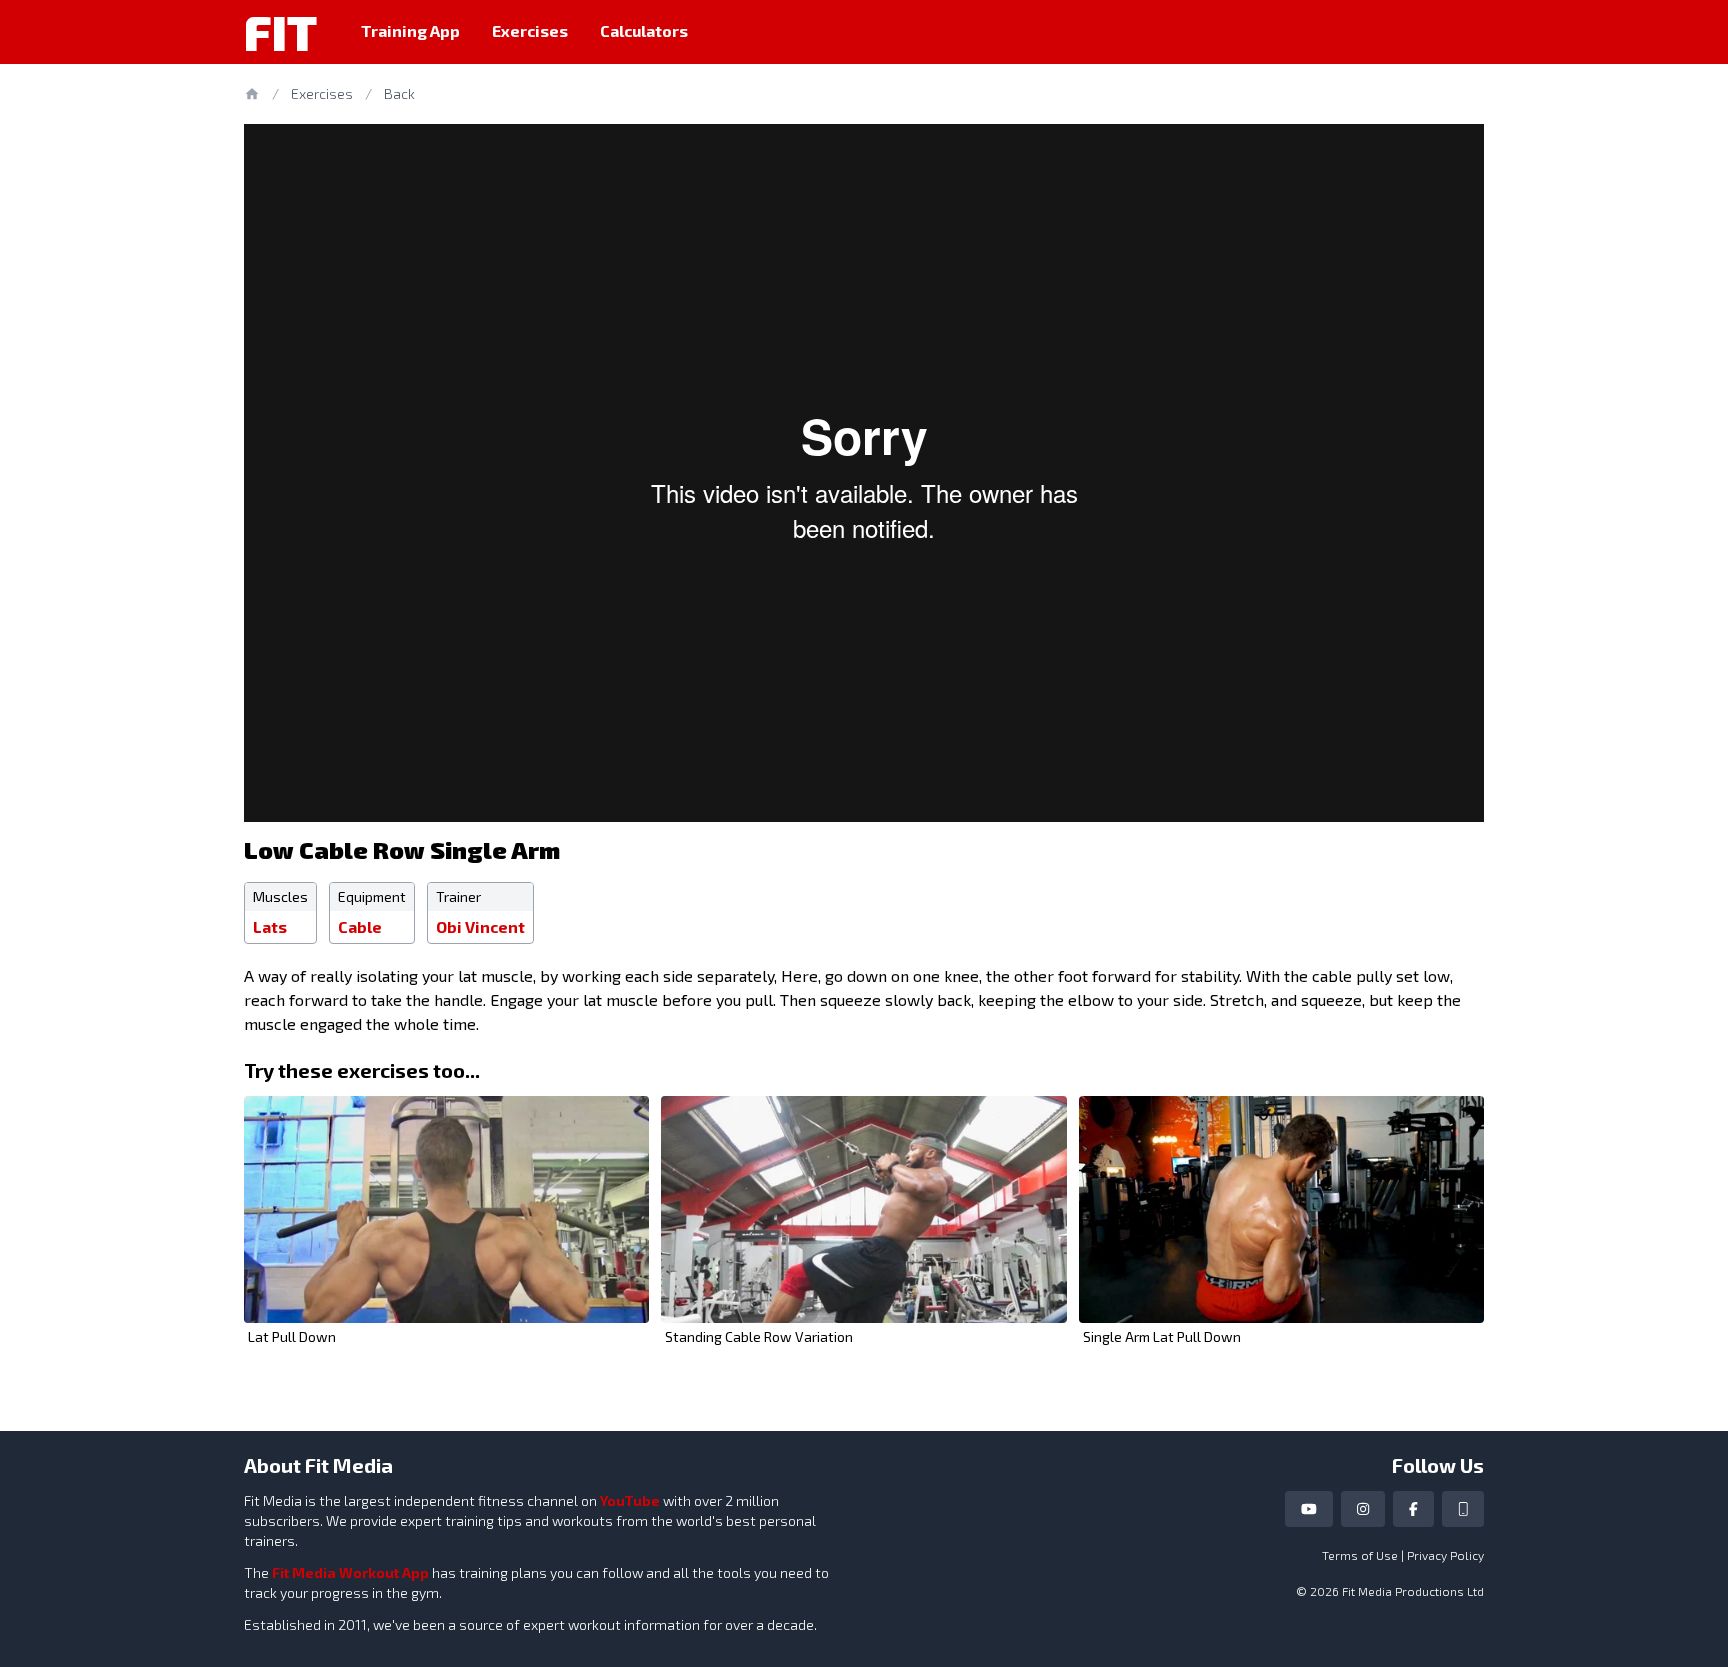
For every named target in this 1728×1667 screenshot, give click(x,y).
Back (399, 93)
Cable (360, 926)
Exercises (530, 30)
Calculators (644, 30)
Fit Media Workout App (350, 1572)
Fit (280, 32)
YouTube (630, 1500)
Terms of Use (1360, 1555)
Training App (410, 30)
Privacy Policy (1445, 1555)
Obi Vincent (480, 926)
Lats (270, 926)
